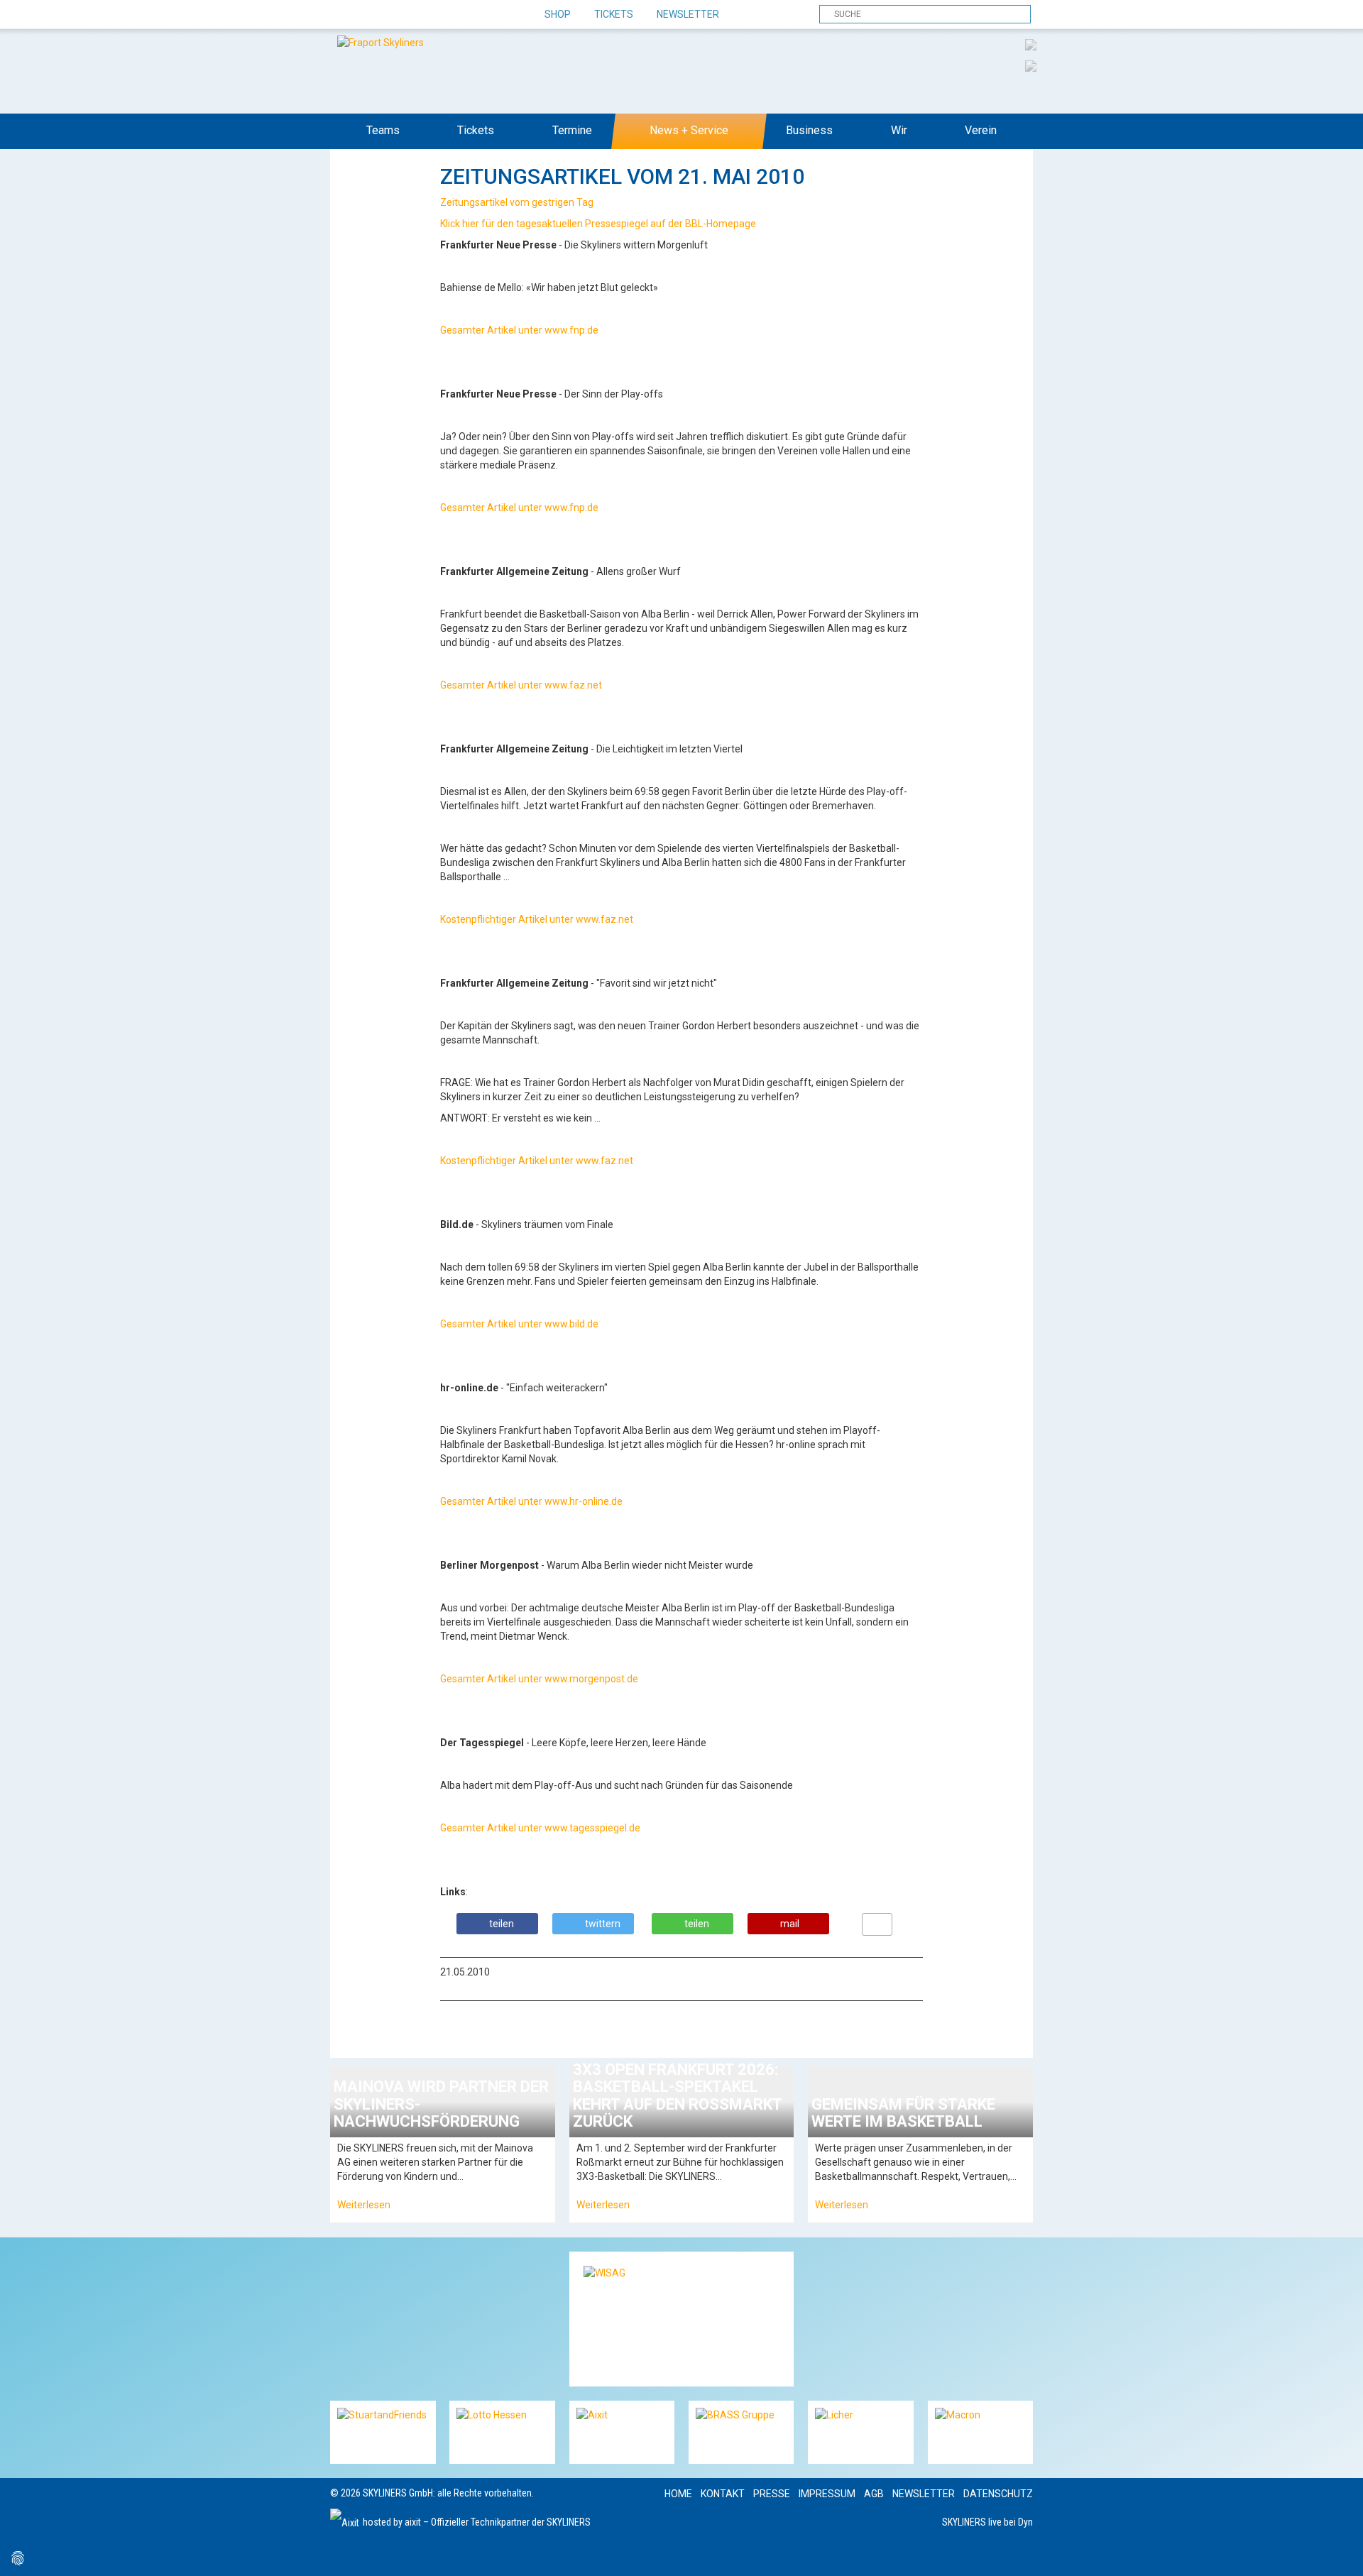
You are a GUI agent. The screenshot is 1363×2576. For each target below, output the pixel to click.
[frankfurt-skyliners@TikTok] (367, 15)
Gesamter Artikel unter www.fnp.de (520, 330)
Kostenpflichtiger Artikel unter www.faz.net (538, 919)
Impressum (827, 2494)
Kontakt (723, 2494)
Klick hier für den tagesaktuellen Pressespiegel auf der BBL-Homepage (599, 224)
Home (678, 2494)
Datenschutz (998, 2494)
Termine (572, 130)
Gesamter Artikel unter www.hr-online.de (532, 1501)
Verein (981, 130)
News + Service (689, 130)
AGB (874, 2494)
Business (809, 130)
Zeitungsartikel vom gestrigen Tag (518, 202)
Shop (558, 14)
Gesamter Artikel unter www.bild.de (520, 1324)
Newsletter (688, 14)
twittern (603, 1924)
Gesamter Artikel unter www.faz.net (522, 685)
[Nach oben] (1339, 2552)
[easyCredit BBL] (1031, 44)
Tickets (614, 14)
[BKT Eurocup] (1031, 65)
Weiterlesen (364, 2205)
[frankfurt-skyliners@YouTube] (417, 15)
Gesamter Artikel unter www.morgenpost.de (540, 1679)
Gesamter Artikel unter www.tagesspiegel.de (541, 1828)
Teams (383, 130)
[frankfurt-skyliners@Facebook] (343, 15)
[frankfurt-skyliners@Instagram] (392, 15)
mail (790, 1924)
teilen (502, 1924)
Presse (772, 2494)
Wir (899, 130)
